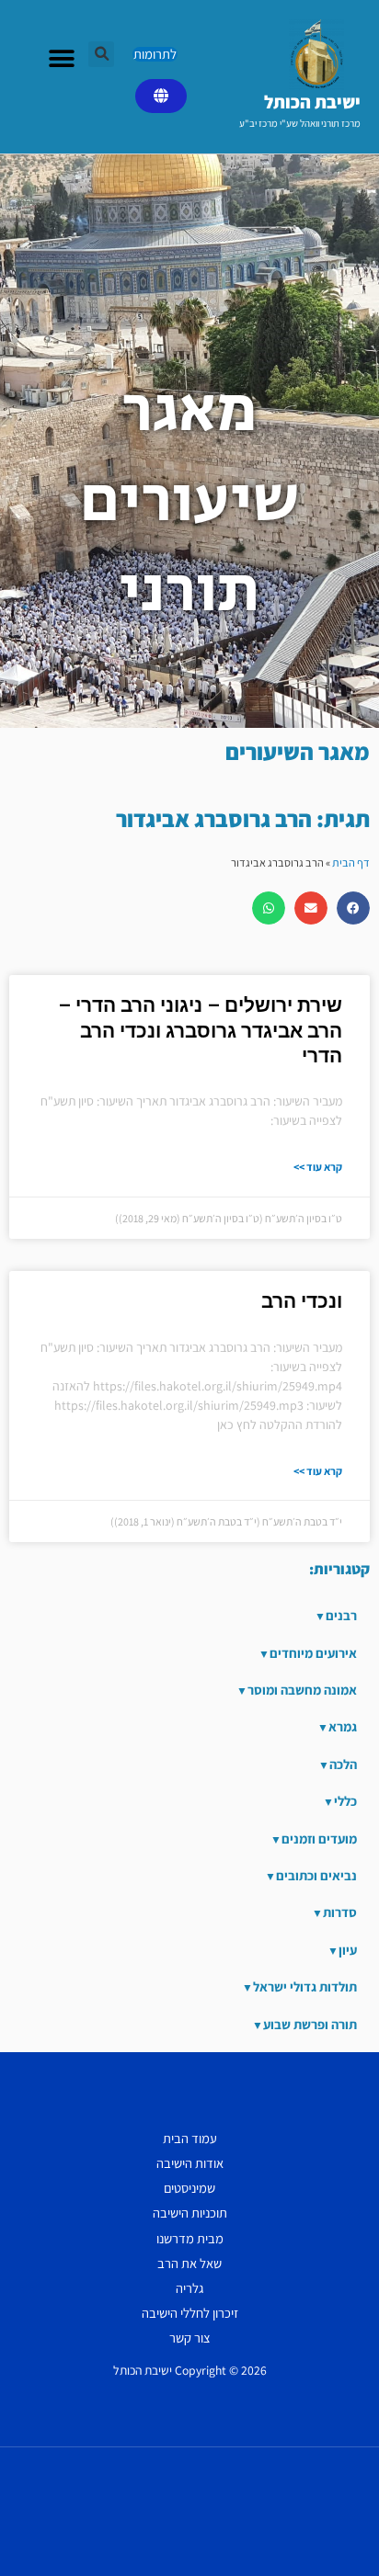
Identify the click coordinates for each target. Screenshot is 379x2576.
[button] (101, 54)
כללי (345, 1801)
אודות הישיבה (190, 2163)
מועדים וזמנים (319, 1838)
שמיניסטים (189, 2188)
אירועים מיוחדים (313, 1653)
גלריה (189, 2288)
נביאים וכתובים (316, 1875)
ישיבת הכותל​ (312, 102)
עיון (348, 1950)
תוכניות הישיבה (190, 2213)
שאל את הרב (189, 2263)
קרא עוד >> (318, 1167)
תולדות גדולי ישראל (305, 1986)
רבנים (341, 1615)
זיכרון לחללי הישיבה (190, 2313)
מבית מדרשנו (190, 2238)
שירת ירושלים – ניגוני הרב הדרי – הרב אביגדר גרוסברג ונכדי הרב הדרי (200, 1031)
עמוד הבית (190, 2138)
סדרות (340, 1912)
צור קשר (190, 2338)
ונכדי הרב (302, 1301)
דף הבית (351, 862)
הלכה (343, 1764)
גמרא (343, 1726)
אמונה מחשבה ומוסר (302, 1690)
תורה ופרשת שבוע (310, 2024)
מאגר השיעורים (298, 751)
